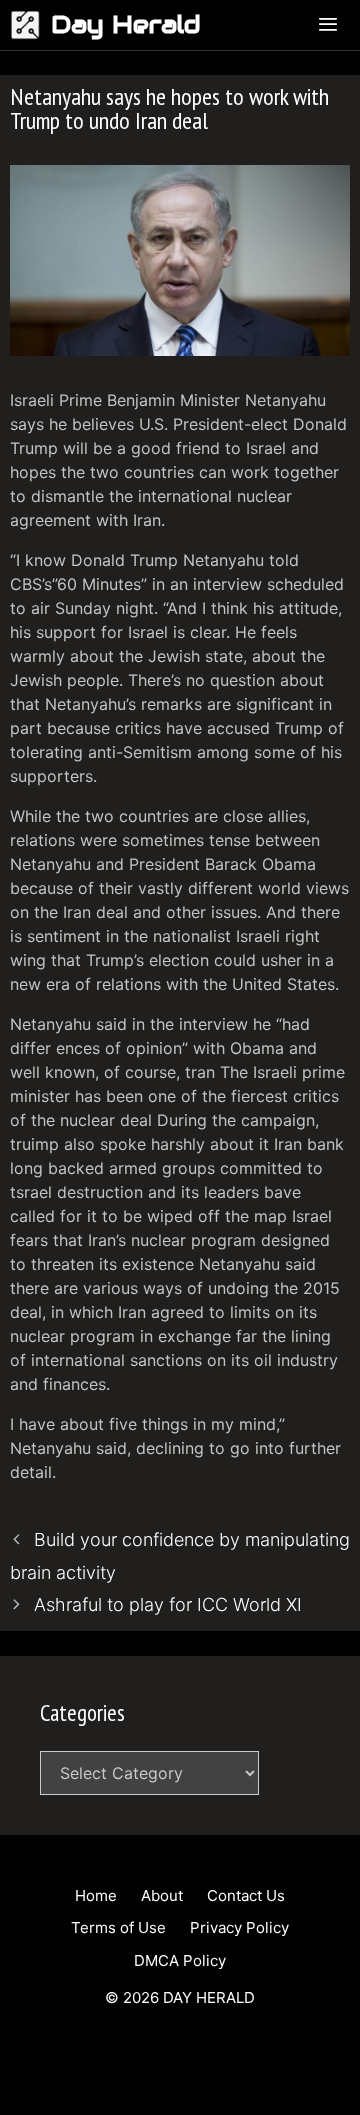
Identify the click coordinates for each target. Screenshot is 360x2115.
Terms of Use (118, 1927)
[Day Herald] (30, 25)
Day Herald (126, 24)
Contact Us (246, 1895)
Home (96, 1895)
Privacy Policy (239, 1927)
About (162, 1895)
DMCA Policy (180, 1960)
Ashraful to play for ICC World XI (168, 1604)
